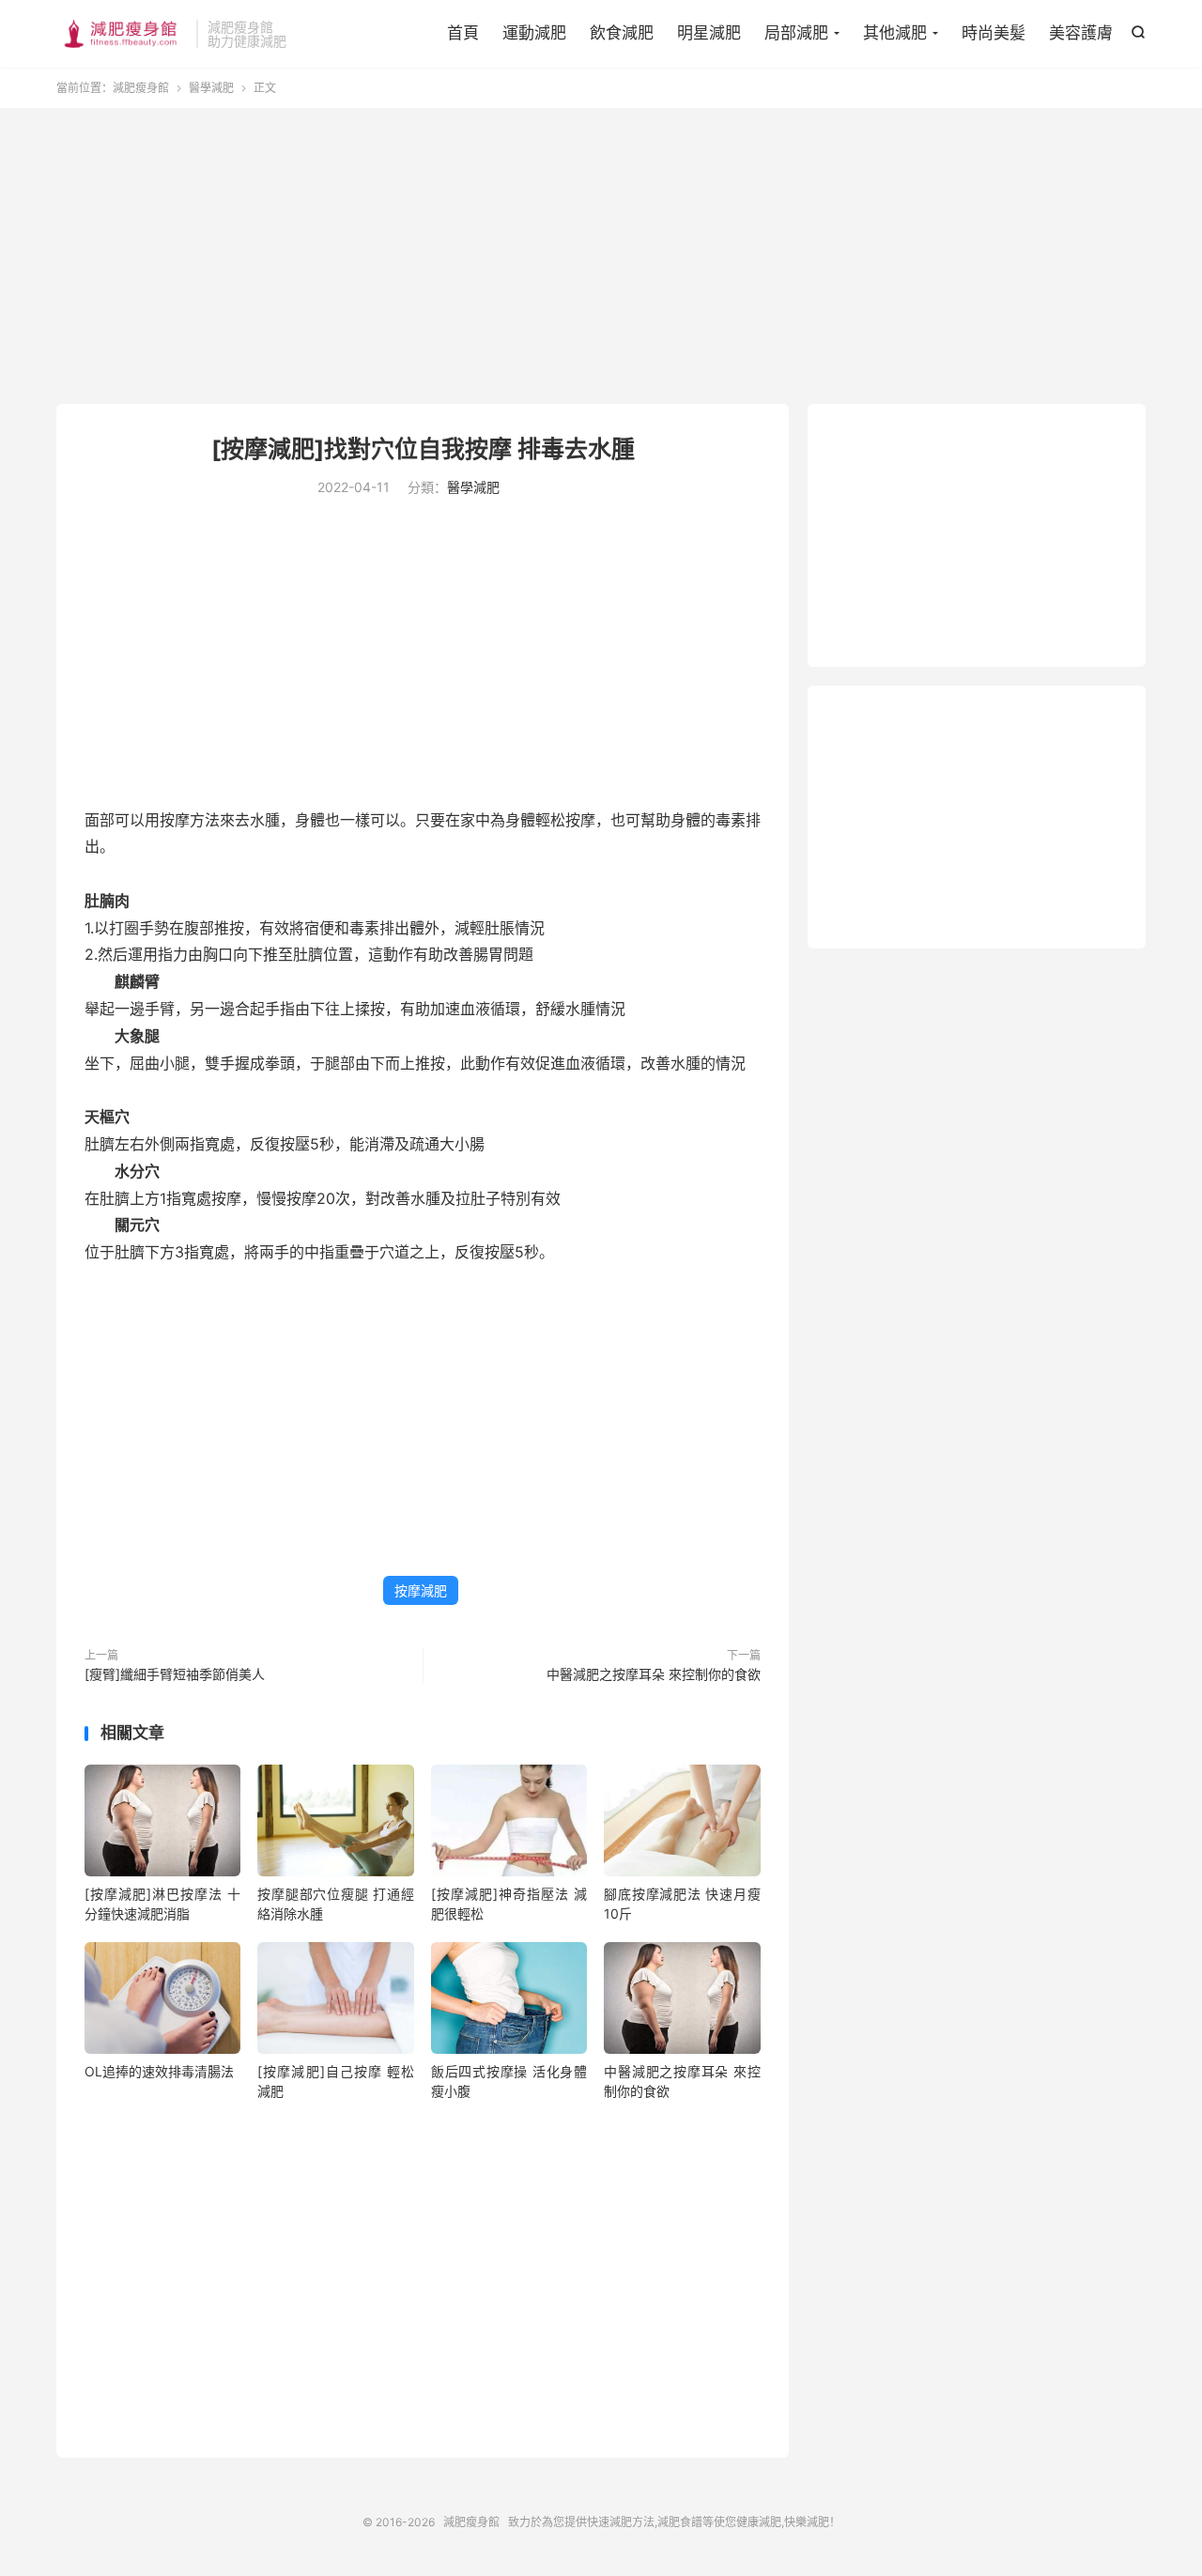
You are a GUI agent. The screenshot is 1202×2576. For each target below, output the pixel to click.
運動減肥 (534, 33)
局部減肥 (796, 33)
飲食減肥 (622, 33)
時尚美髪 (994, 33)
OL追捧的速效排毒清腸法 (159, 2071)
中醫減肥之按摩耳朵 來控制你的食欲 (654, 1674)
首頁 (463, 33)
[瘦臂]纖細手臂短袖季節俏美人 (175, 1674)
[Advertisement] (601, 258)
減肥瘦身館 (122, 34)
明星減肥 (709, 33)
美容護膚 (1081, 33)
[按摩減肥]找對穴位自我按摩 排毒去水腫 (423, 449)
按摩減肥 (421, 1590)
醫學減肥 (211, 88)
